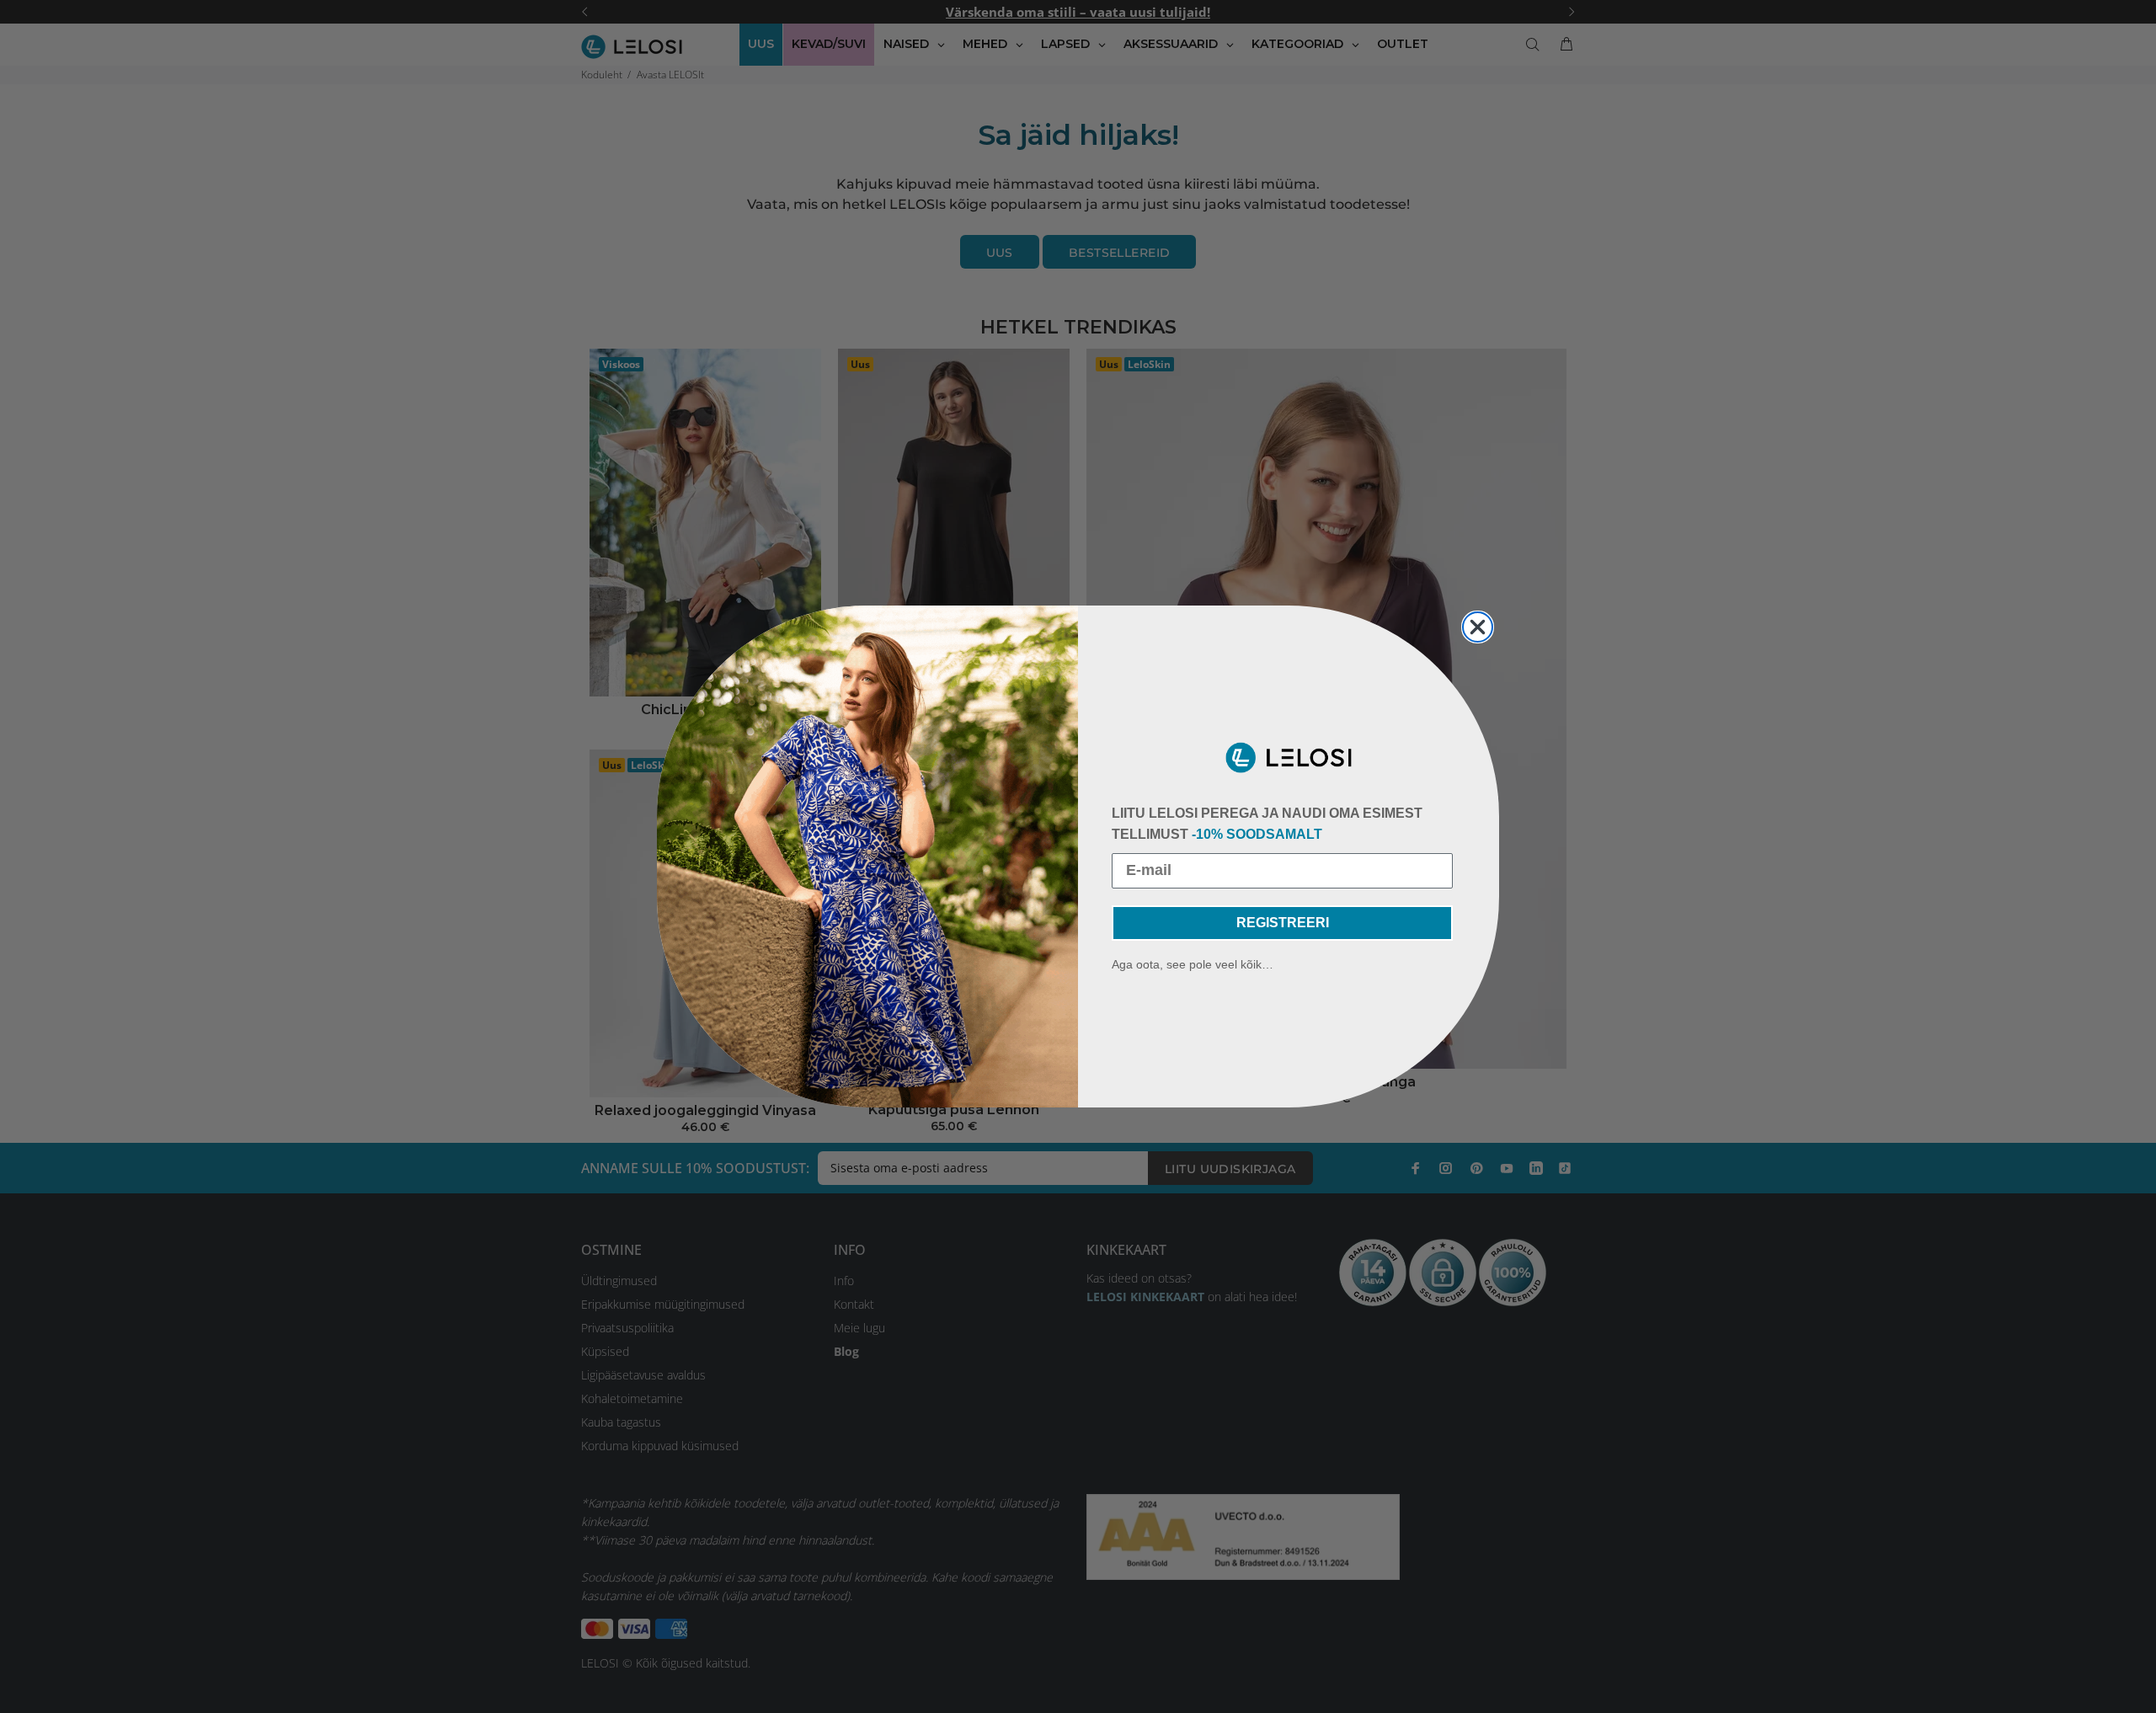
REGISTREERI (1283, 923)
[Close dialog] (1478, 627)
